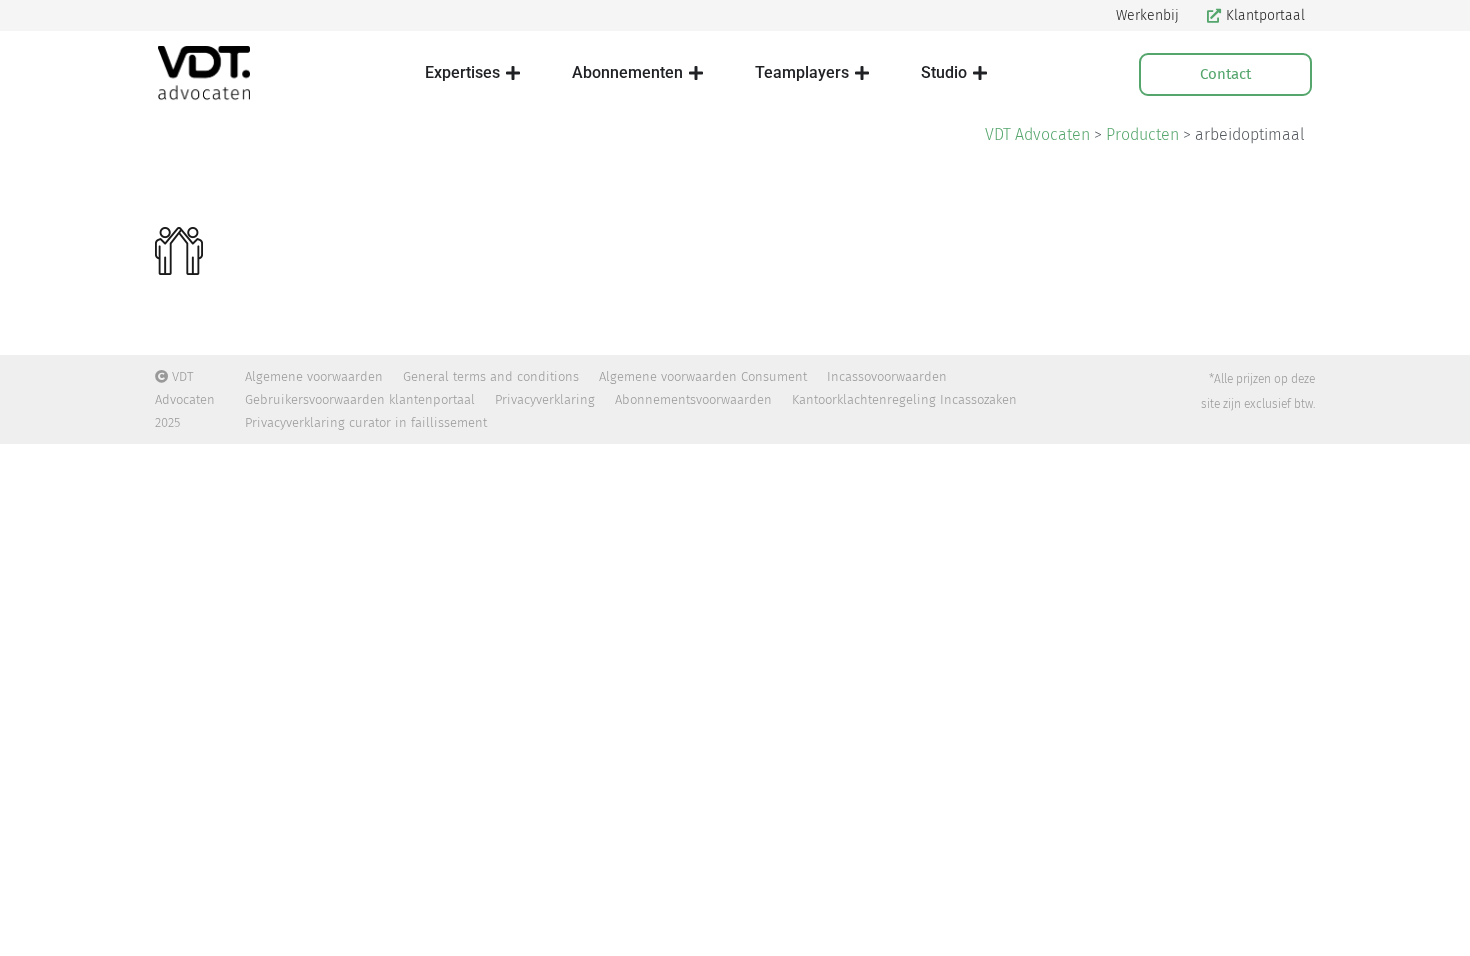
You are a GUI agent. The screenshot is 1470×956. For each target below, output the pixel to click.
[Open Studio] (980, 73)
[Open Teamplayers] (862, 73)
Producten (1142, 134)
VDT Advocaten (1037, 134)
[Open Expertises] (513, 73)
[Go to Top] (1440, 926)
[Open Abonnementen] (696, 73)
